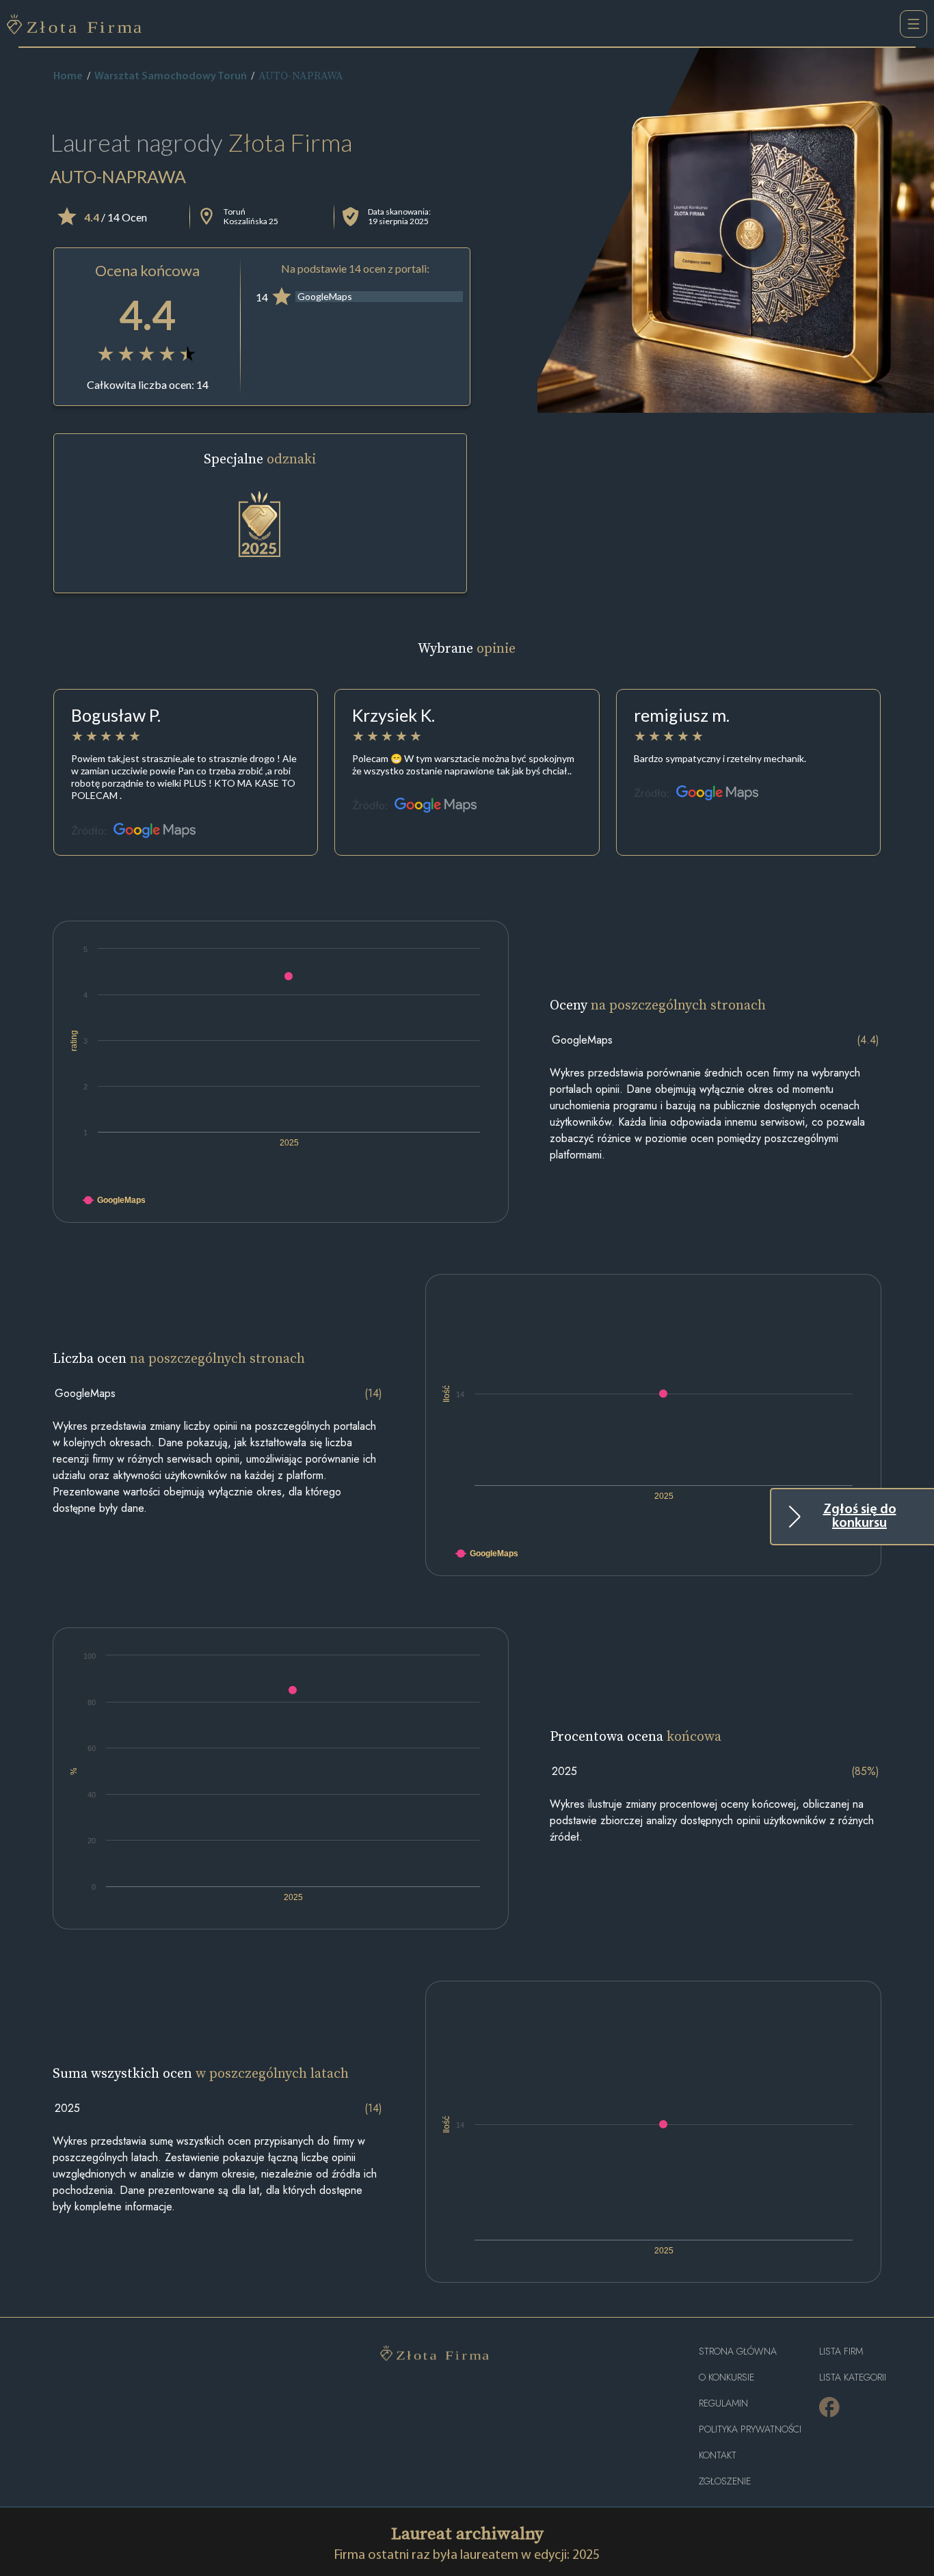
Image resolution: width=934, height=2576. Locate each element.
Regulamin (723, 2403)
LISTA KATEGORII (853, 2377)
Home (68, 77)
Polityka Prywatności (750, 2429)
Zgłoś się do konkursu (860, 1517)
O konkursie (726, 2377)
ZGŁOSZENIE (725, 2481)
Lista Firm (841, 2351)
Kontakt (718, 2455)
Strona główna (738, 2351)
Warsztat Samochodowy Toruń (171, 77)
